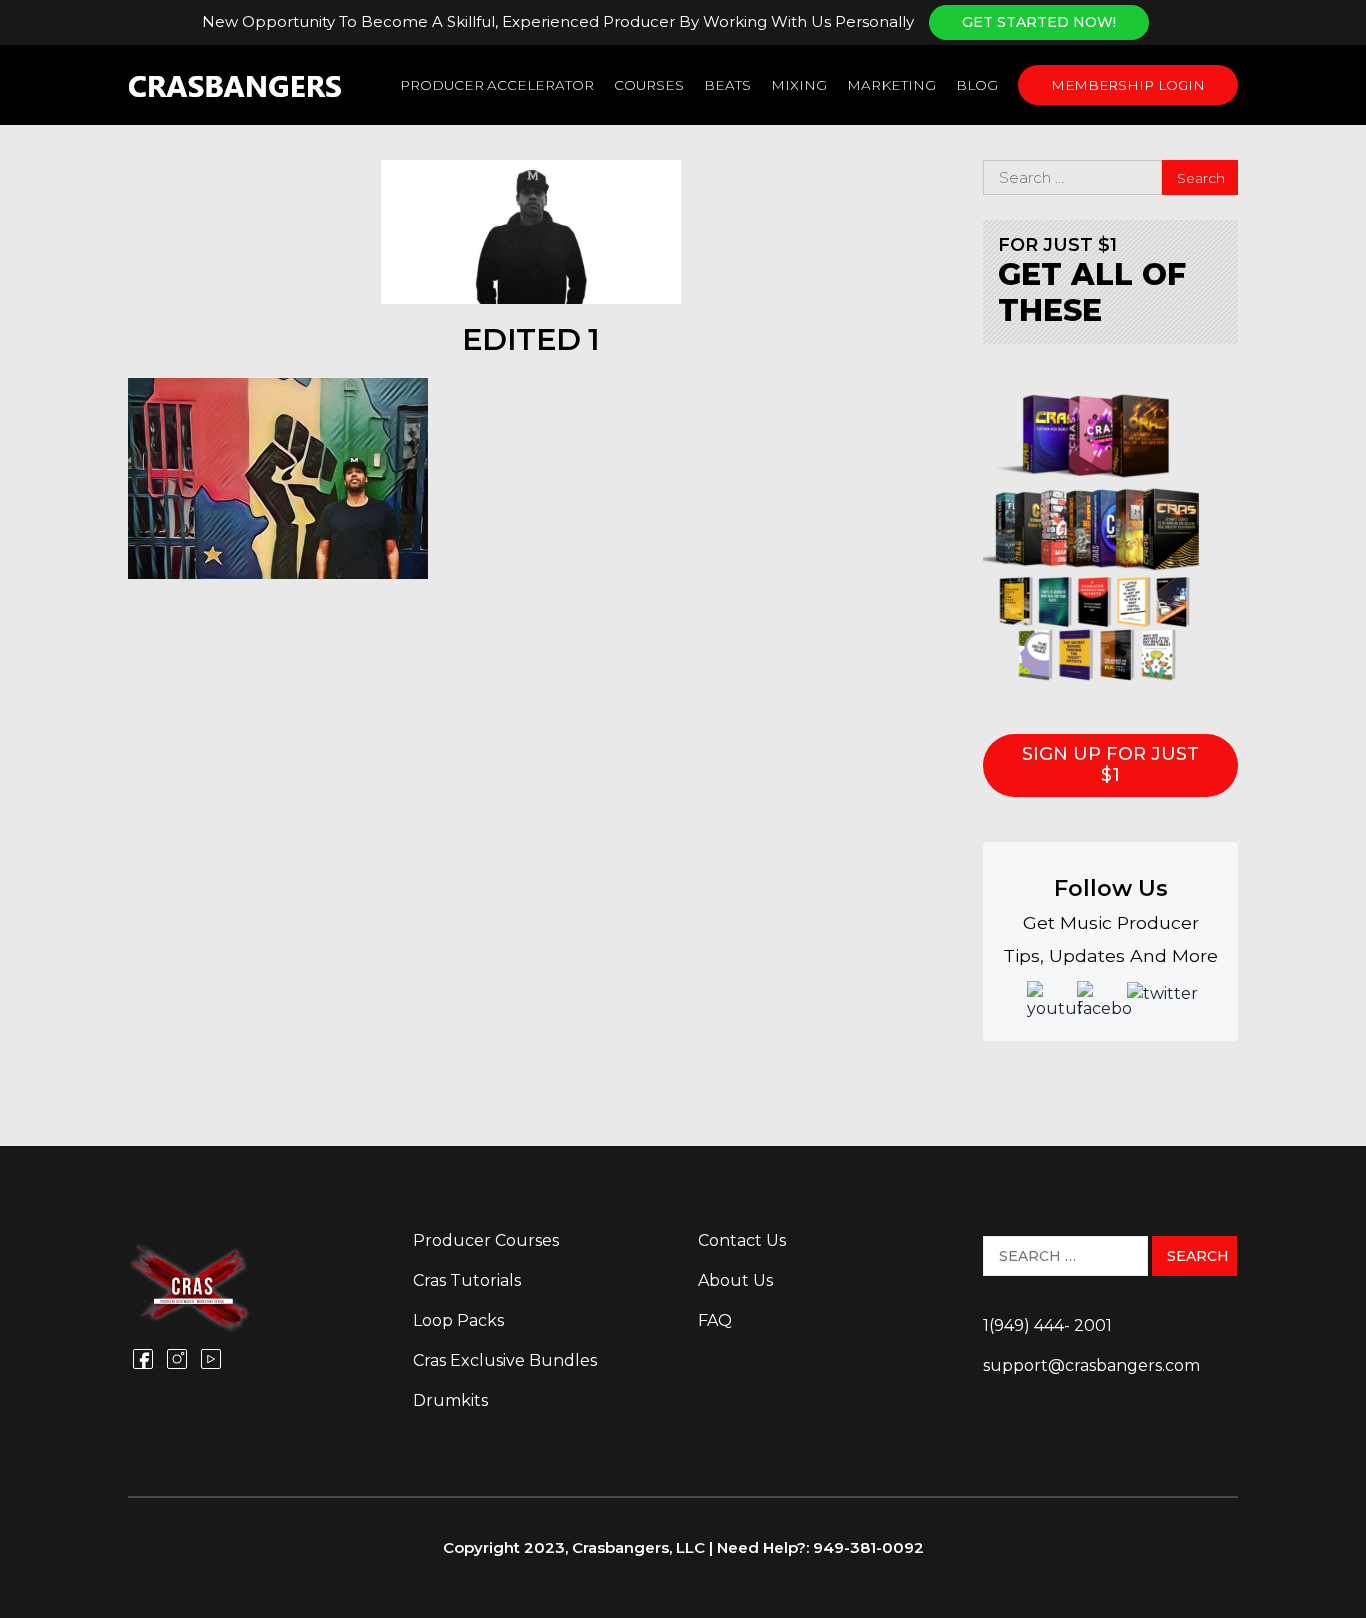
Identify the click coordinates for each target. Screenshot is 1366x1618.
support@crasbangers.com (1091, 1365)
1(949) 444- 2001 (1047, 1325)
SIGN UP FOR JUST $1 (1110, 765)
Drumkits (450, 1400)
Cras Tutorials (467, 1280)
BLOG (977, 85)
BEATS (727, 85)
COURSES (649, 85)
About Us (735, 1280)
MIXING (799, 85)
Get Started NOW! (1039, 22)
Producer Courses (486, 1240)
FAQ (715, 1320)
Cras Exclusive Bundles (505, 1360)
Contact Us (742, 1240)
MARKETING (891, 85)
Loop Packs (458, 1320)
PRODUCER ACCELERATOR (497, 85)
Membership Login (1128, 85)
